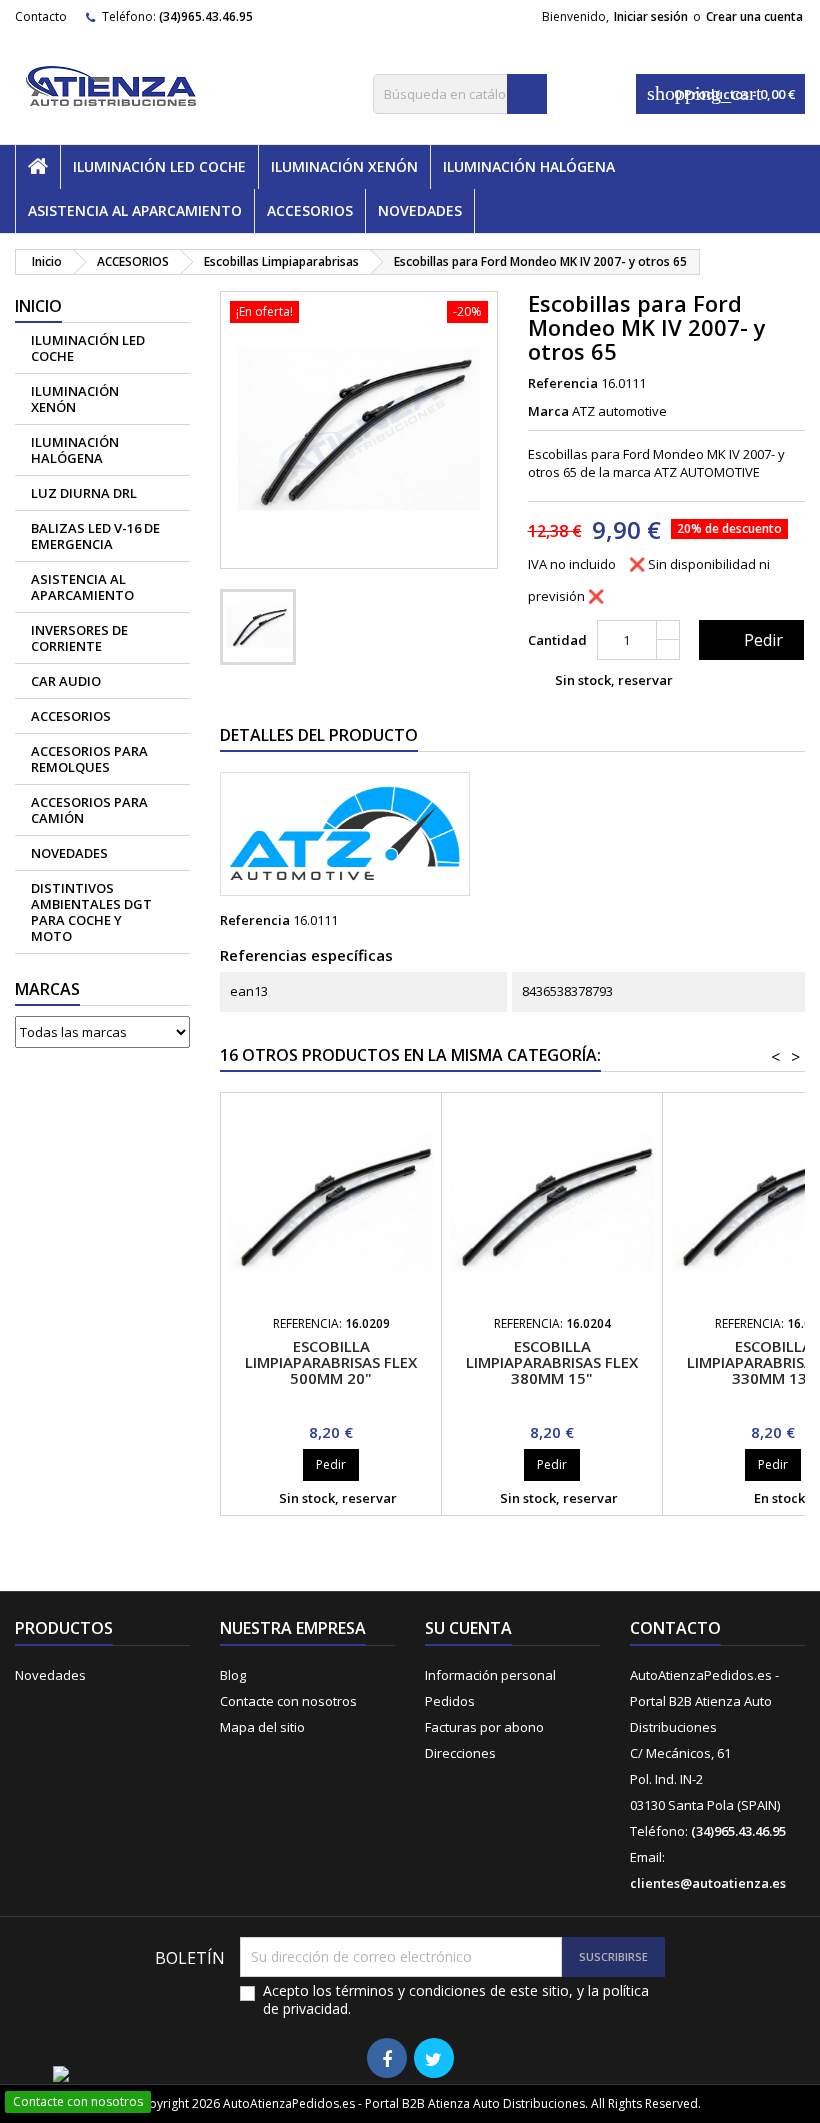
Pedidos (450, 1701)
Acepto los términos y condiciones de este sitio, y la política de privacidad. (456, 2000)
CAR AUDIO (66, 681)
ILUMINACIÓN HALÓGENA (529, 166)
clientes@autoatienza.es (708, 1883)
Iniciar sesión (651, 16)
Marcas (47, 989)
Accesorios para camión (89, 810)
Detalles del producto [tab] (319, 735)
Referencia (563, 383)
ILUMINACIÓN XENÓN (344, 166)
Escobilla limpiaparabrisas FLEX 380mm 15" (552, 1362)
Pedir (749, 640)
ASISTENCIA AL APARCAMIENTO (135, 210)
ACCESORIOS (310, 210)
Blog (233, 1675)
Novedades (50, 1675)
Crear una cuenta (754, 16)
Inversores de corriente (79, 638)
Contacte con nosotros (288, 1701)
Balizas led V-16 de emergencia (95, 536)
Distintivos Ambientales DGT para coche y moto (91, 912)
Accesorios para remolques (89, 759)
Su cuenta (468, 1628)
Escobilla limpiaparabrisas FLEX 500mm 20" (331, 1362)
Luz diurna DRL (84, 493)
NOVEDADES (420, 210)
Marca (548, 411)
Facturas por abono (484, 1727)
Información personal (490, 1675)
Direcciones (460, 1753)
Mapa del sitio (262, 1727)
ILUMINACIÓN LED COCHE (159, 166)
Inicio (38, 306)
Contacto (41, 16)
